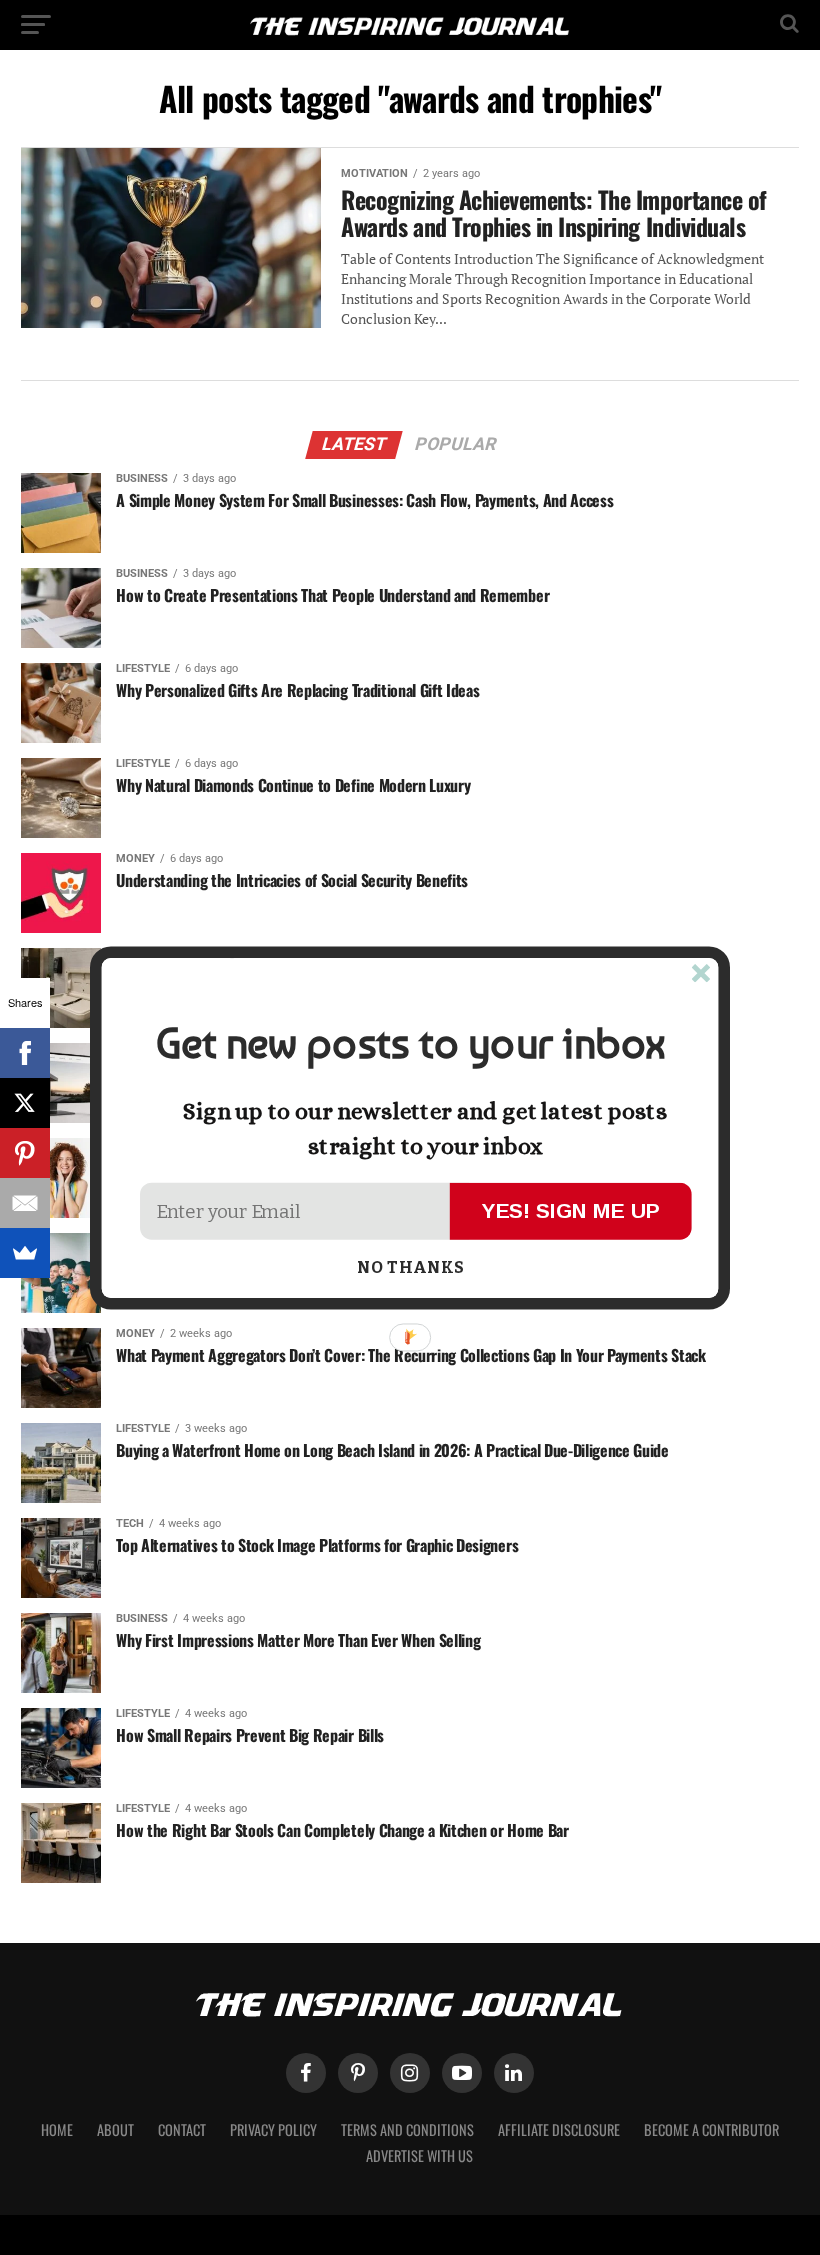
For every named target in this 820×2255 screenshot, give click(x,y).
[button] (410, 1043)
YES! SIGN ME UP (571, 1209)
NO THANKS (410, 1268)
